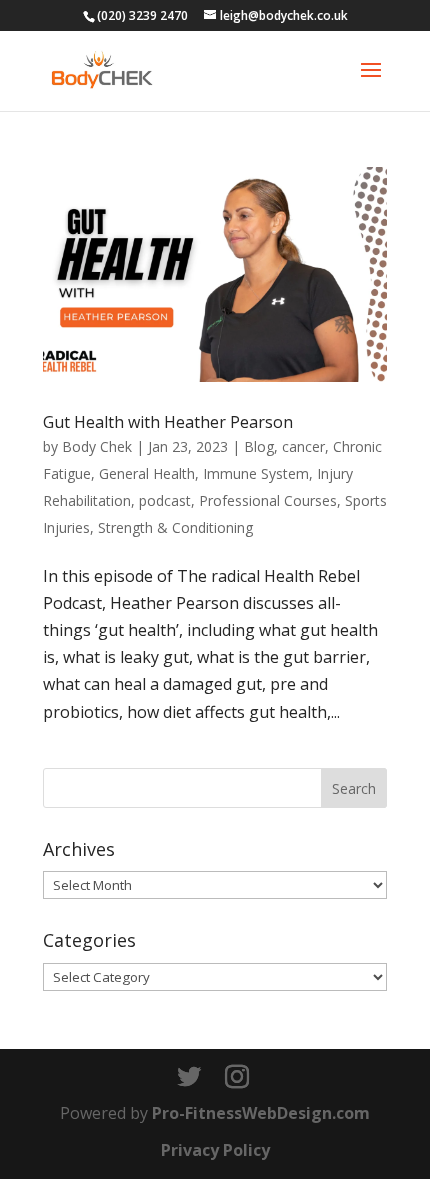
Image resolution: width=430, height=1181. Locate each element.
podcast (165, 500)
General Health (147, 473)
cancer (303, 446)
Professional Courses (268, 500)
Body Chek (97, 446)
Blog (259, 446)
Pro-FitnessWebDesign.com (261, 1113)
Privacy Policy (215, 1150)
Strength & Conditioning (175, 527)
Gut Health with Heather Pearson (168, 422)
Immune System (256, 473)
